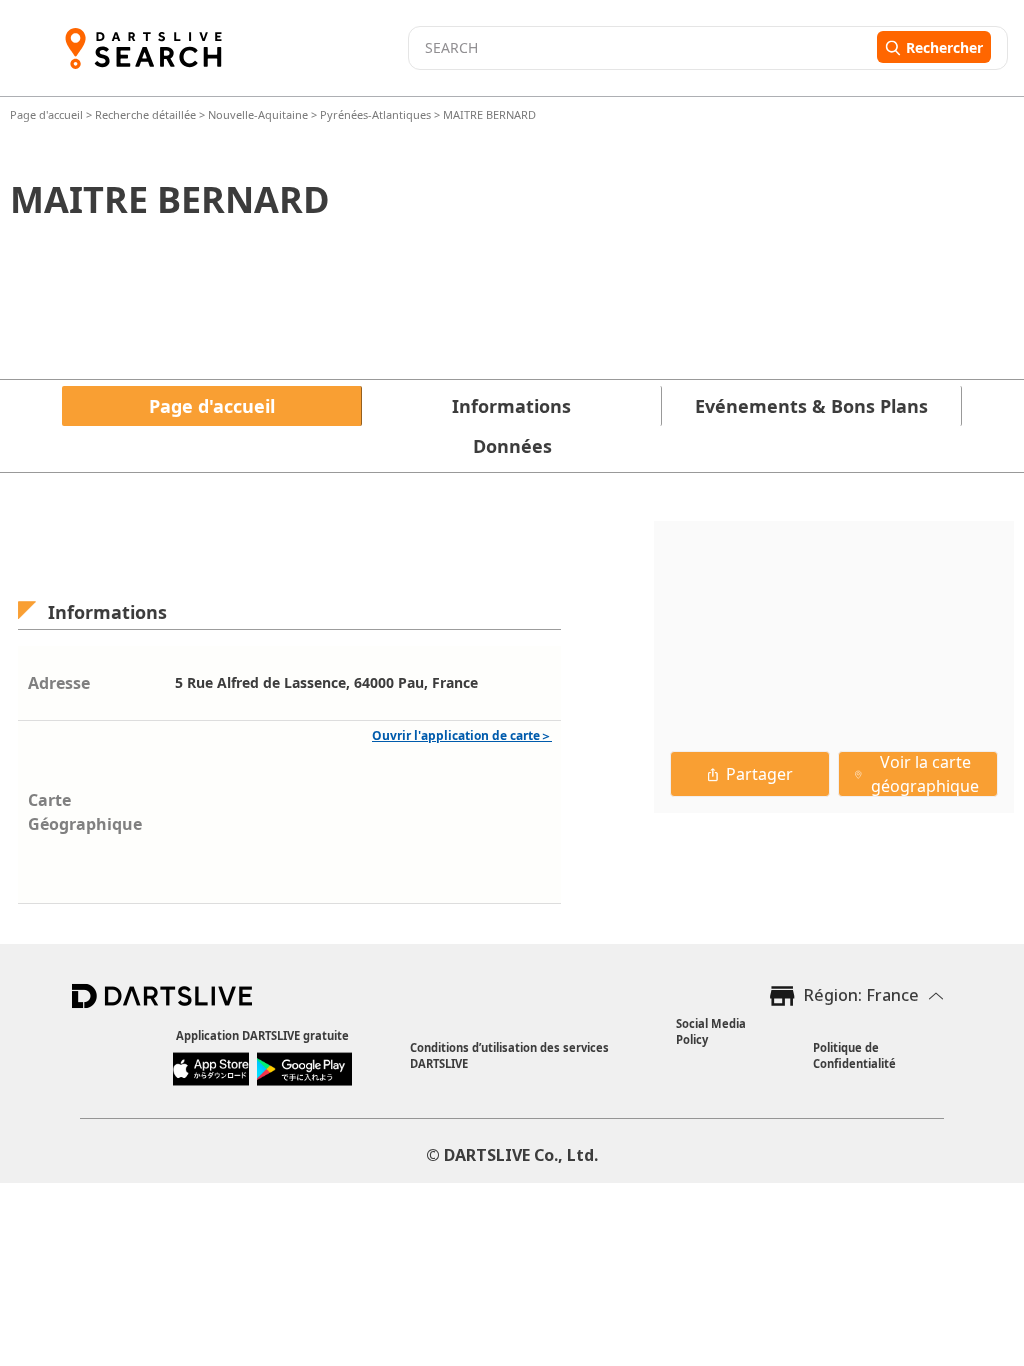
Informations (511, 406)
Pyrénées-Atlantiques (375, 114)
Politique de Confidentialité (854, 1056)
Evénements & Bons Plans (811, 406)
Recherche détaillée (147, 114)
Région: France (861, 995)
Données (512, 446)
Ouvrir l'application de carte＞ (462, 735)
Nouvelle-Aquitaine (258, 114)
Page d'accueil (48, 114)
